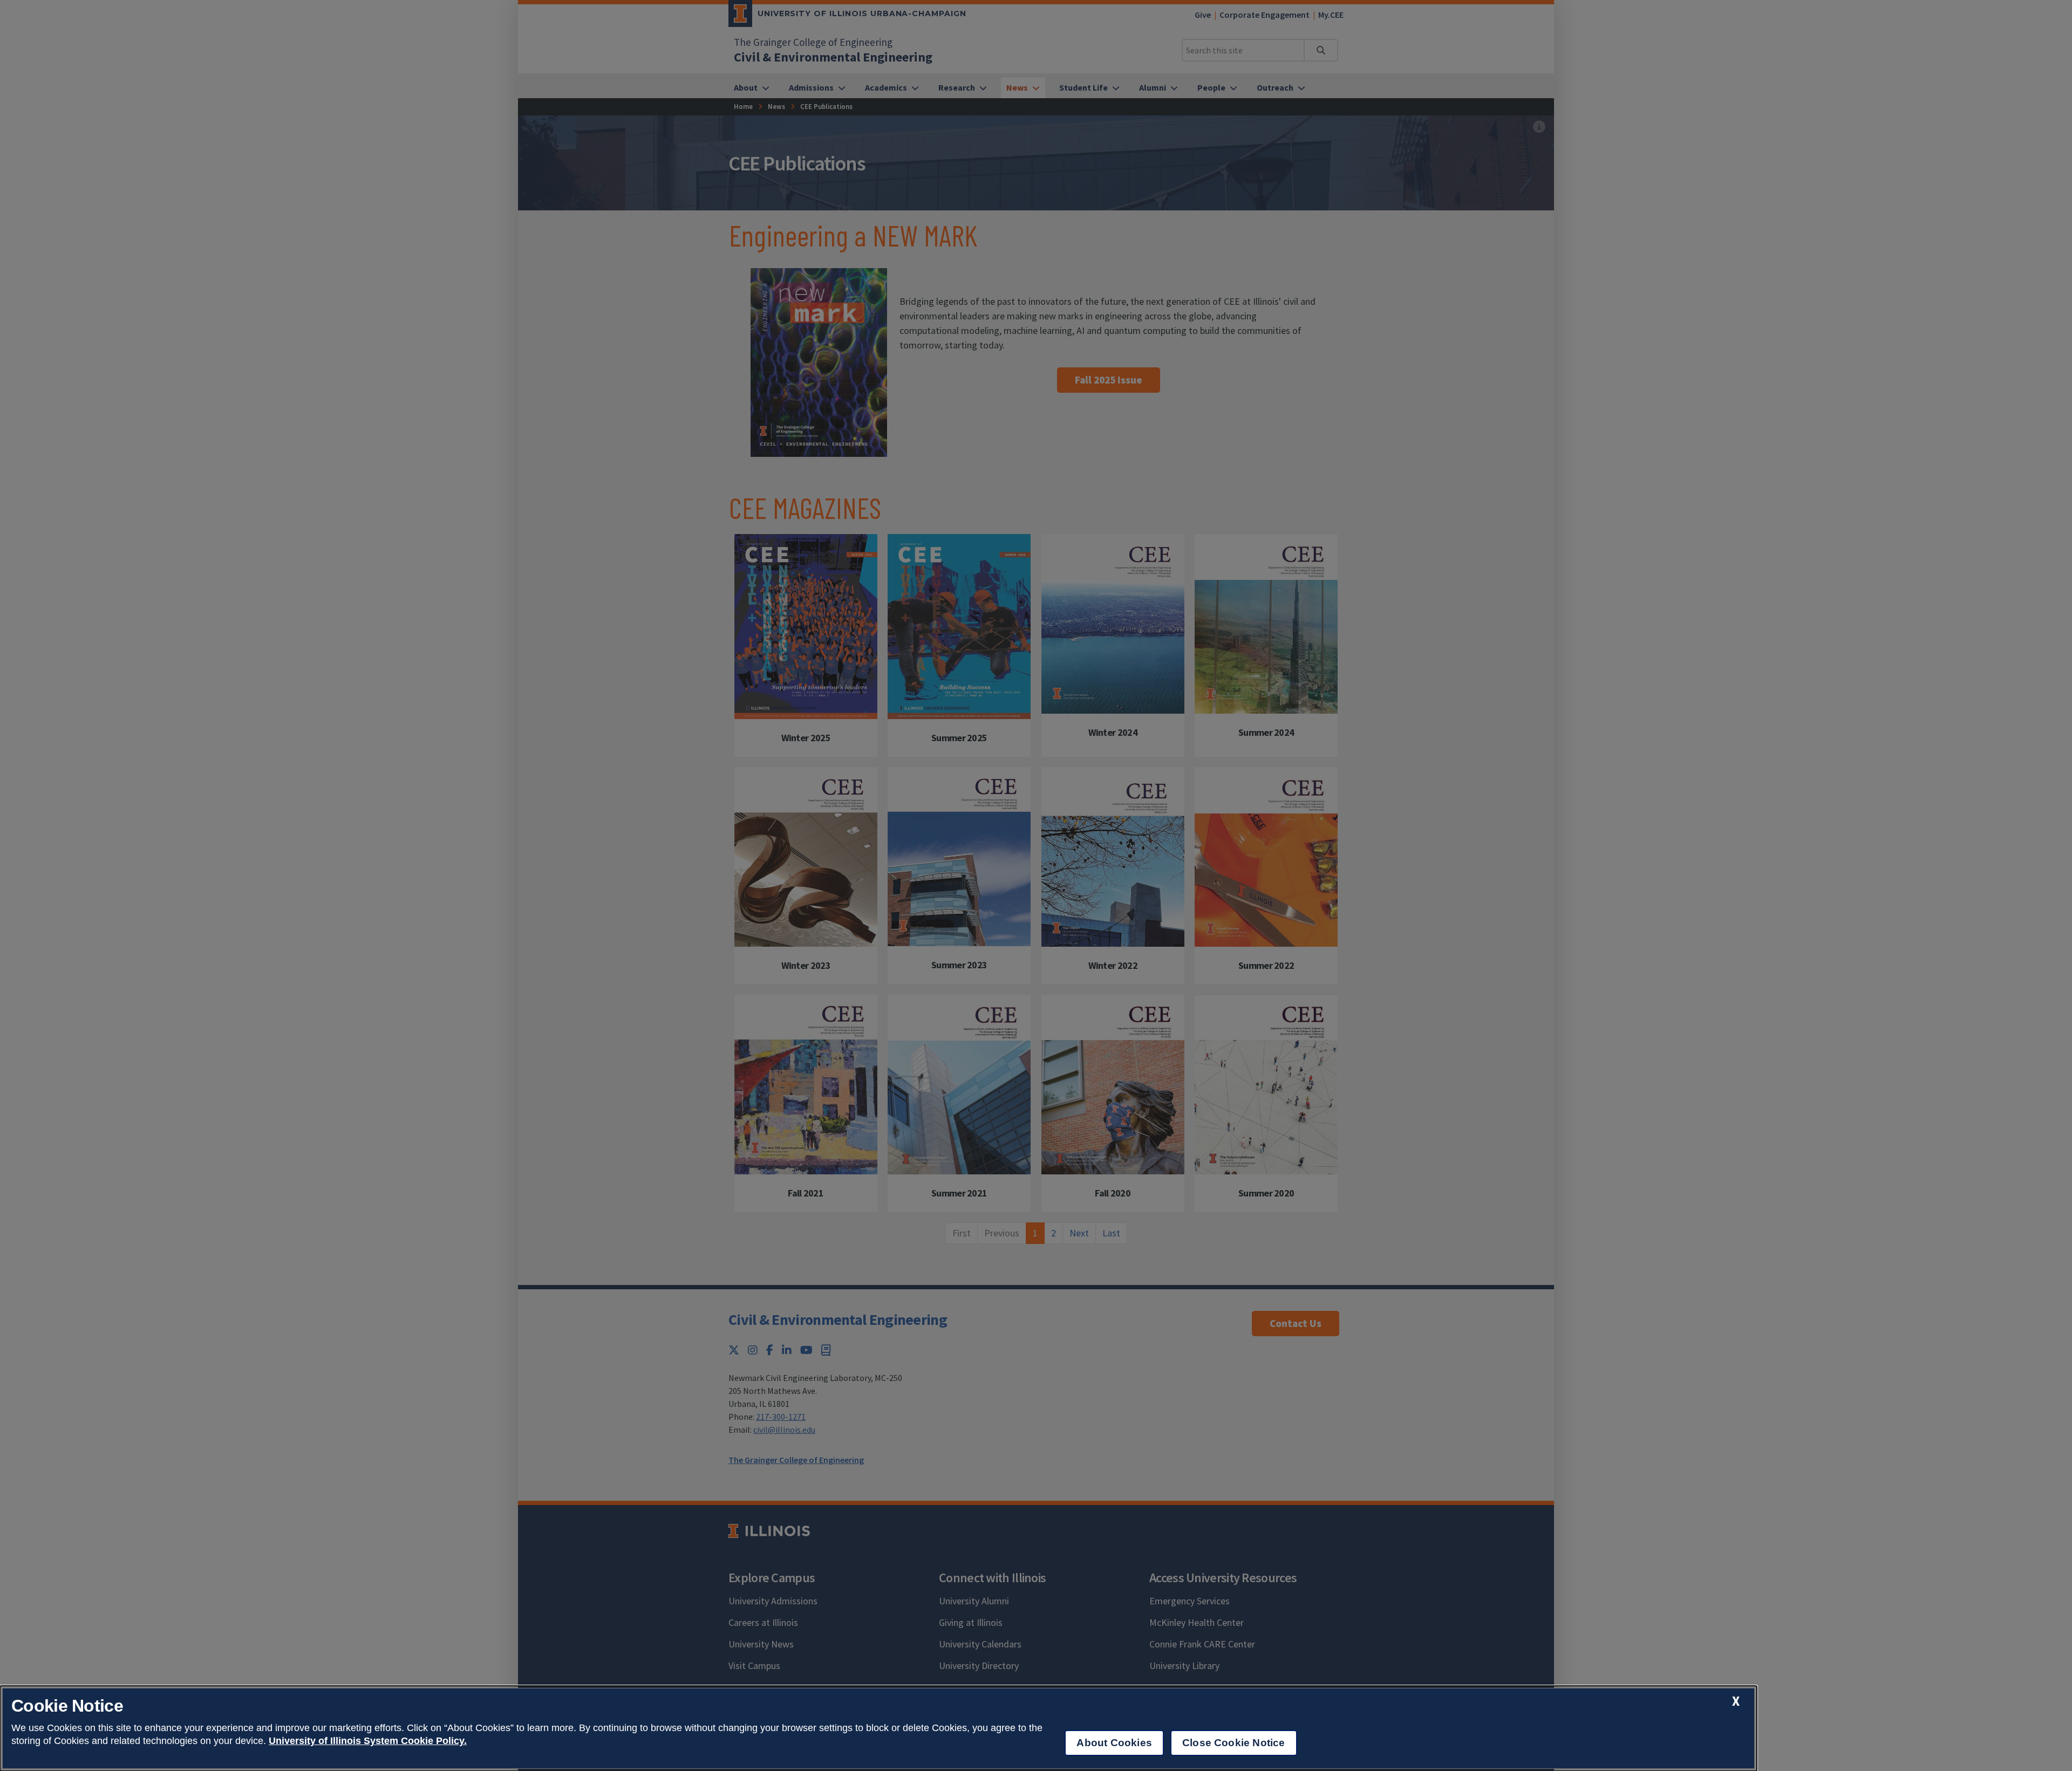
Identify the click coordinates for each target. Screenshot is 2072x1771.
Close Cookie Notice (1234, 1743)
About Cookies (1114, 1743)
